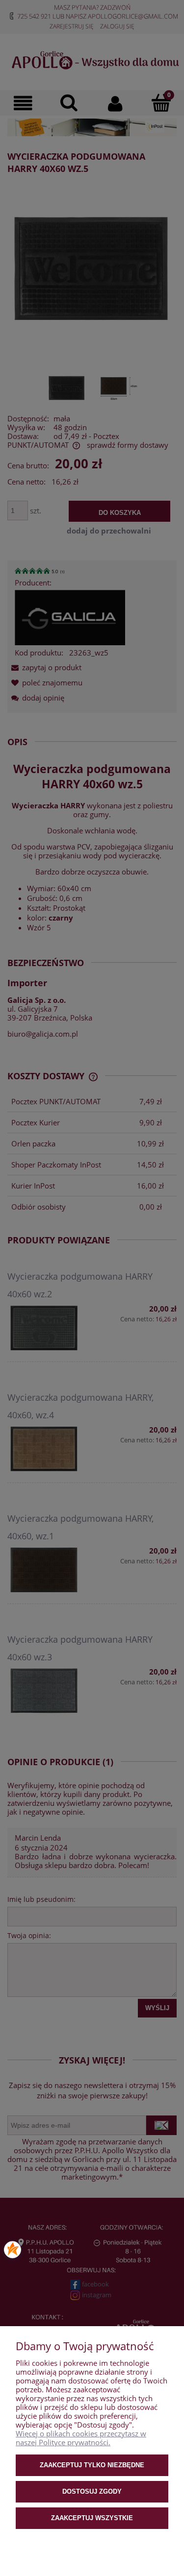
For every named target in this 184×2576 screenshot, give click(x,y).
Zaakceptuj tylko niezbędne (92, 2465)
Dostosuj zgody (92, 2491)
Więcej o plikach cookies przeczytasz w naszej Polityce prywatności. (81, 2438)
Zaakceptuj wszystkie (92, 2518)
